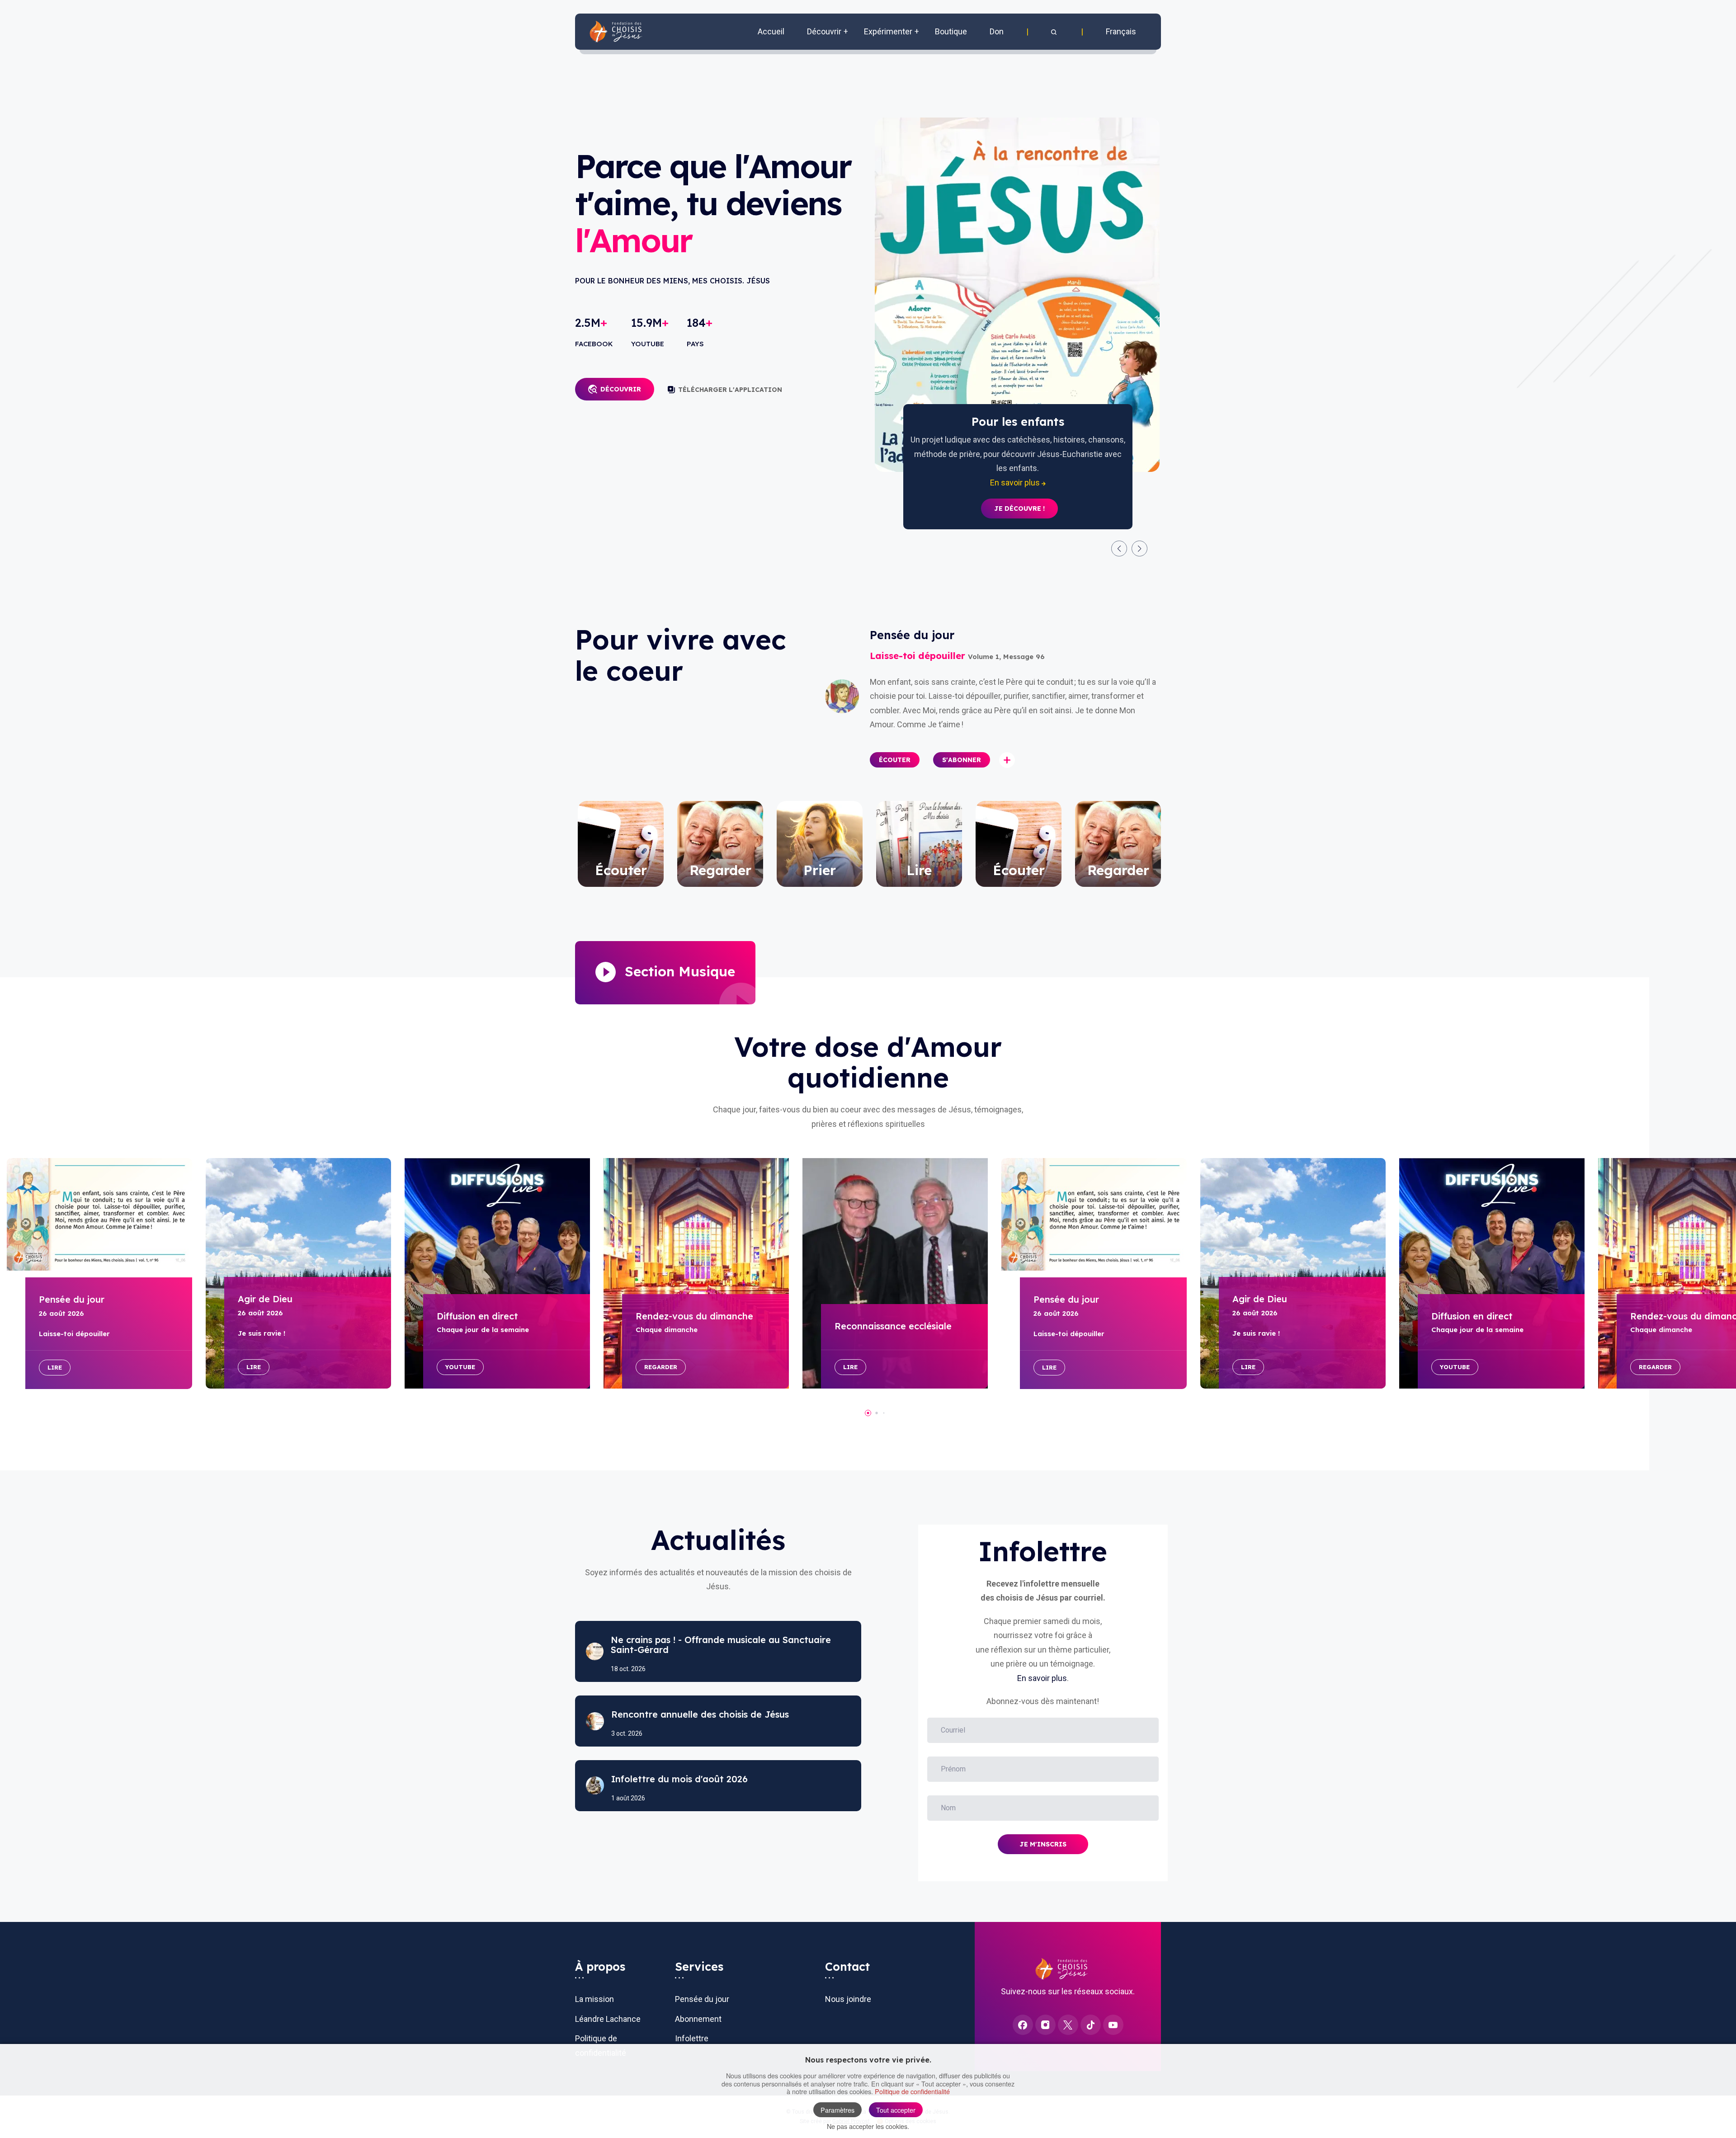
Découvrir (621, 389)
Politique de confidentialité (912, 2091)
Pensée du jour (702, 1999)
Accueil (771, 31)
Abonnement (698, 2019)
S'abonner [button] (962, 760)
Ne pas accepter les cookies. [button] (868, 2126)
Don (997, 31)
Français (1121, 31)
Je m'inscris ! (1019, 494)
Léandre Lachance (608, 2019)
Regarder (661, 1367)
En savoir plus (1042, 1678)
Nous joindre (848, 1999)
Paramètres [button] (837, 2110)
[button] (1055, 32)
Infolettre (692, 2038)
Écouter (895, 760)
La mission (594, 1999)
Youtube (460, 1367)
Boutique (951, 31)
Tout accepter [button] (896, 2110)
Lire (55, 1367)
